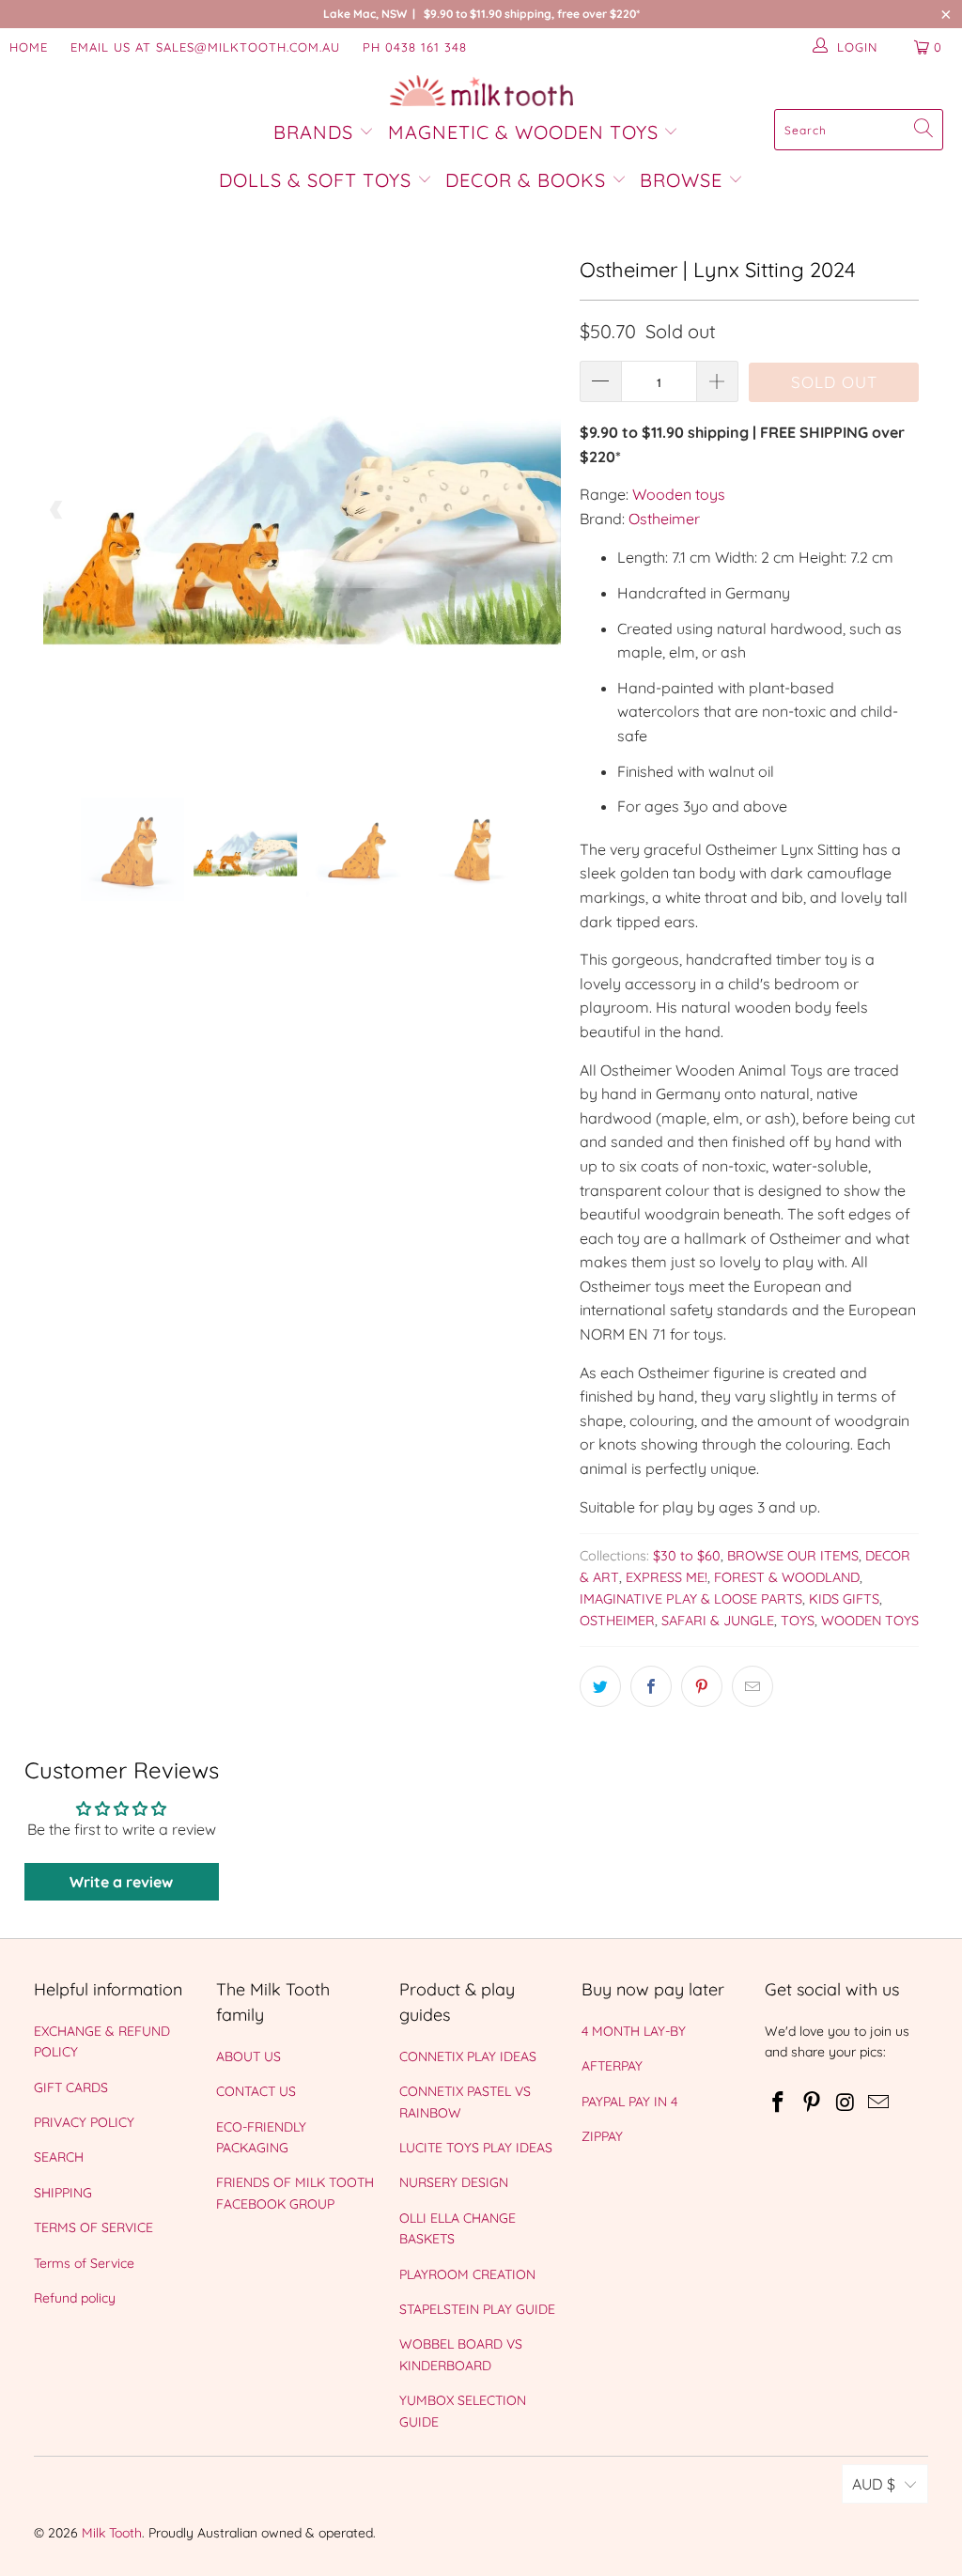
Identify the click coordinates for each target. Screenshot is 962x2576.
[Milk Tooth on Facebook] (779, 2103)
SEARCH (59, 2157)
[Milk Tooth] (481, 92)
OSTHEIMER (617, 1621)
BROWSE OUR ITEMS (793, 1556)
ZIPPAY (602, 2136)
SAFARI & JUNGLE (718, 1621)
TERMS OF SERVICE (93, 2227)
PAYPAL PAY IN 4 (629, 2102)
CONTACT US (256, 2091)
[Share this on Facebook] (651, 1686)
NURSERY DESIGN (454, 2182)
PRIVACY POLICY (84, 2122)
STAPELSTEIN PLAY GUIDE (477, 2309)
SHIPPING (63, 2193)
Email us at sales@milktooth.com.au (205, 47)
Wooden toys (679, 494)
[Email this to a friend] (753, 1686)
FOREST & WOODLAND (787, 1577)
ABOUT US (248, 2056)
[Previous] (57, 510)
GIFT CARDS (71, 2087)
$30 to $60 (687, 1556)
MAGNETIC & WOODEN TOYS (523, 132)
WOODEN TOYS (870, 1621)
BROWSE (681, 180)
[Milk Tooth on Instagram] (846, 2103)
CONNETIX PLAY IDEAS (468, 2056)
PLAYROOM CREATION (467, 2274)
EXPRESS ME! (667, 1577)
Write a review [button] (121, 1882)
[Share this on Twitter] (600, 1686)
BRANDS (316, 132)
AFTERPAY (612, 2066)
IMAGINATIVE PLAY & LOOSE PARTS (691, 1599)
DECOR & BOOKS (526, 180)
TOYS (798, 1621)
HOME (29, 47)
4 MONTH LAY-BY (634, 2031)
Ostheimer (664, 519)
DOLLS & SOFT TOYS (315, 180)
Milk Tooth (112, 2533)
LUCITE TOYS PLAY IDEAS (476, 2148)
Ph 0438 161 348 (415, 47)
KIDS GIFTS (844, 1599)
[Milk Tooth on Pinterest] (812, 2103)
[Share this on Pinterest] (702, 1686)
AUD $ (874, 2484)
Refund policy (75, 2298)
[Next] (547, 510)
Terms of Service (84, 2263)
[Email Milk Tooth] (879, 2103)
